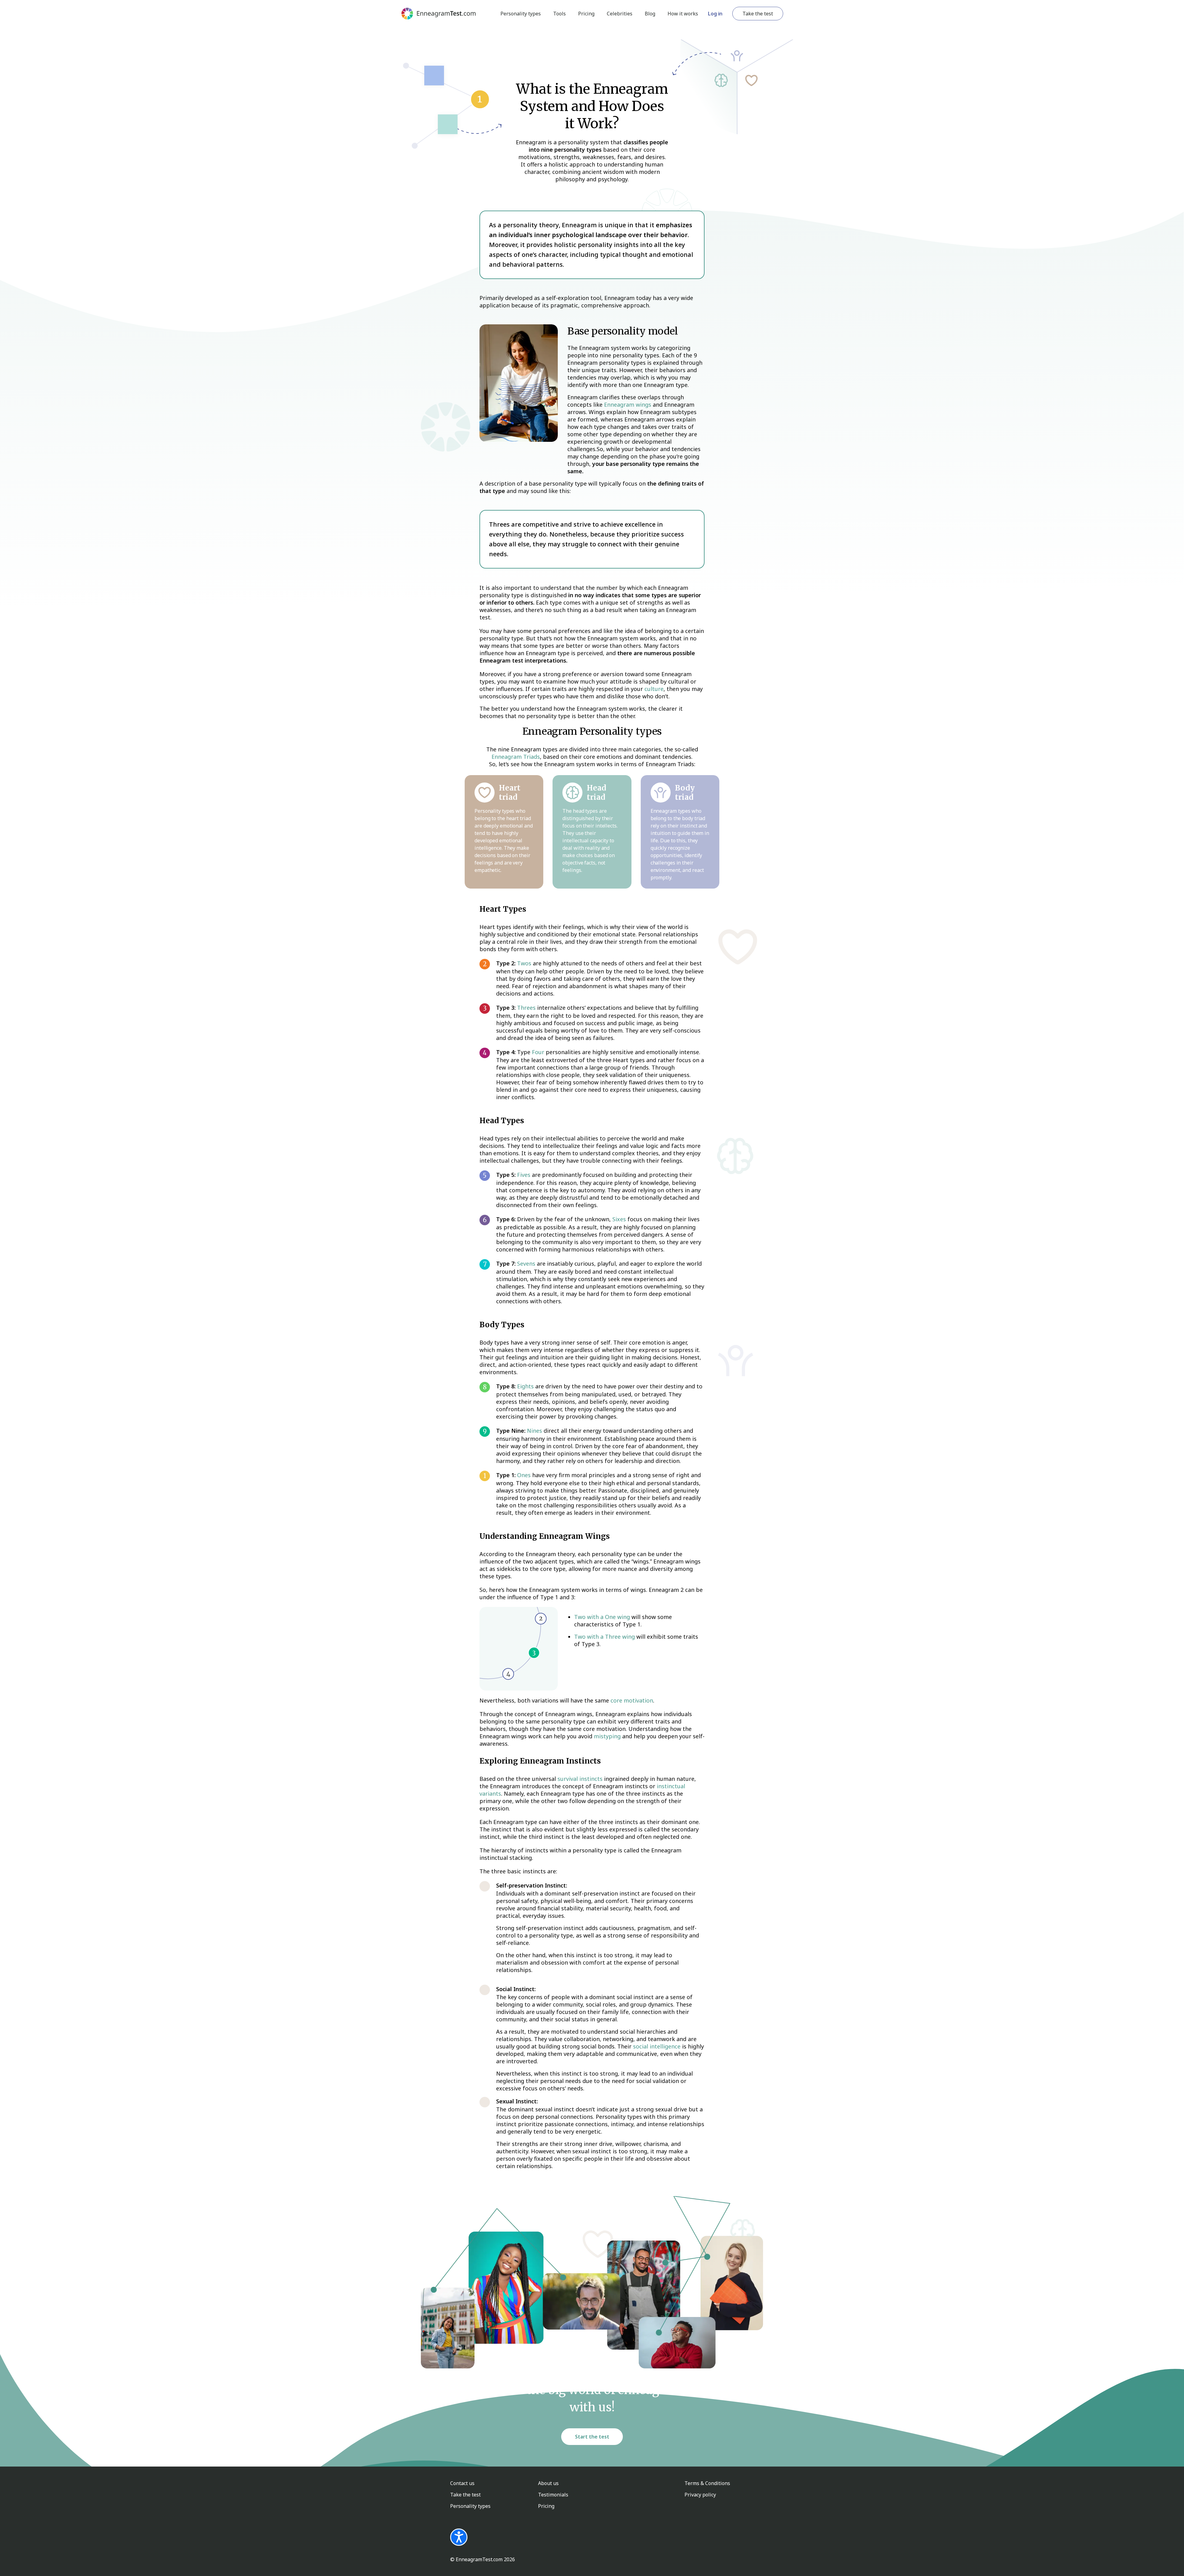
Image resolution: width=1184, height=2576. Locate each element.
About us (548, 2483)
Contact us (462, 2483)
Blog (650, 14)
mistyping (607, 1736)
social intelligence (657, 2046)
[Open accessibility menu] (459, 2537)
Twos (524, 963)
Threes (526, 1008)
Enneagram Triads (516, 757)
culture (654, 689)
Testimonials (553, 2495)
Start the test (592, 2437)
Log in (715, 14)
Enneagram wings (628, 405)
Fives (524, 1175)
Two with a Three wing (604, 1637)
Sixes (619, 1219)
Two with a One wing (602, 1617)
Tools (559, 14)
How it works (683, 14)
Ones (524, 1475)
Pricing (586, 14)
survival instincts (580, 1779)
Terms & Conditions (707, 2483)
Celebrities (620, 14)
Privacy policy (700, 2495)
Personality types (521, 14)
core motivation (632, 1700)
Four (538, 1052)
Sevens (526, 1263)
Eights (525, 1386)
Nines (534, 1431)
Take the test (758, 14)
